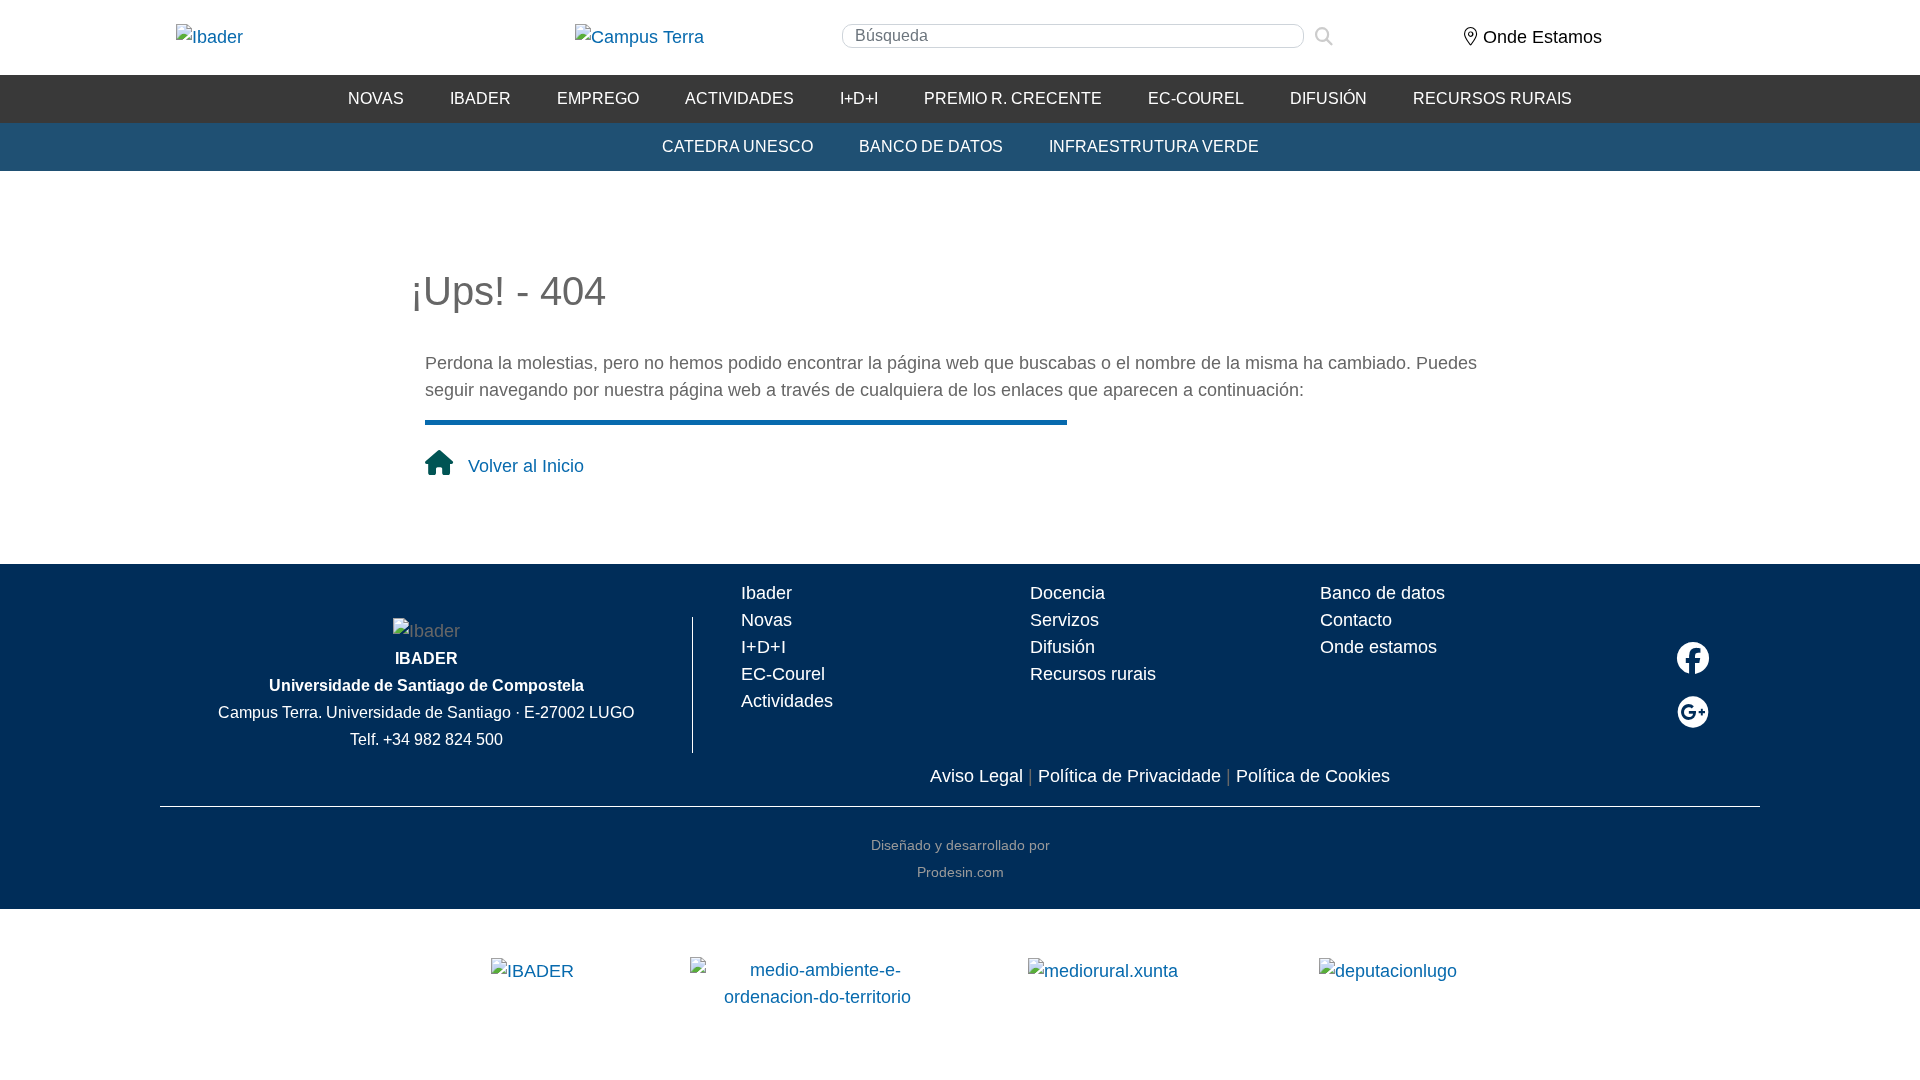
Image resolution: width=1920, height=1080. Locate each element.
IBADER (480, 98)
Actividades (739, 98)
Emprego (598, 98)
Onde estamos (1378, 647)
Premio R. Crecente (1013, 98)
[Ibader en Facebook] (1693, 658)
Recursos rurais (1093, 674)
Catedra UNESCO (737, 146)
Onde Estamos (1540, 37)
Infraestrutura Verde (1154, 146)
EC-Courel (1196, 98)
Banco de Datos (931, 146)
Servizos (1064, 620)
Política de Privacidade (1129, 776)
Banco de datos (1382, 593)
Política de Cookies (1313, 776)
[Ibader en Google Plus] (1693, 712)
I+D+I (763, 647)
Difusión (1328, 98)
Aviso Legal (976, 776)
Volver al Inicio (526, 466)
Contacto (1356, 620)
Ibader (766, 593)
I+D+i (859, 98)
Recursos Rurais (1492, 98)
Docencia (1067, 593)
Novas (376, 98)
